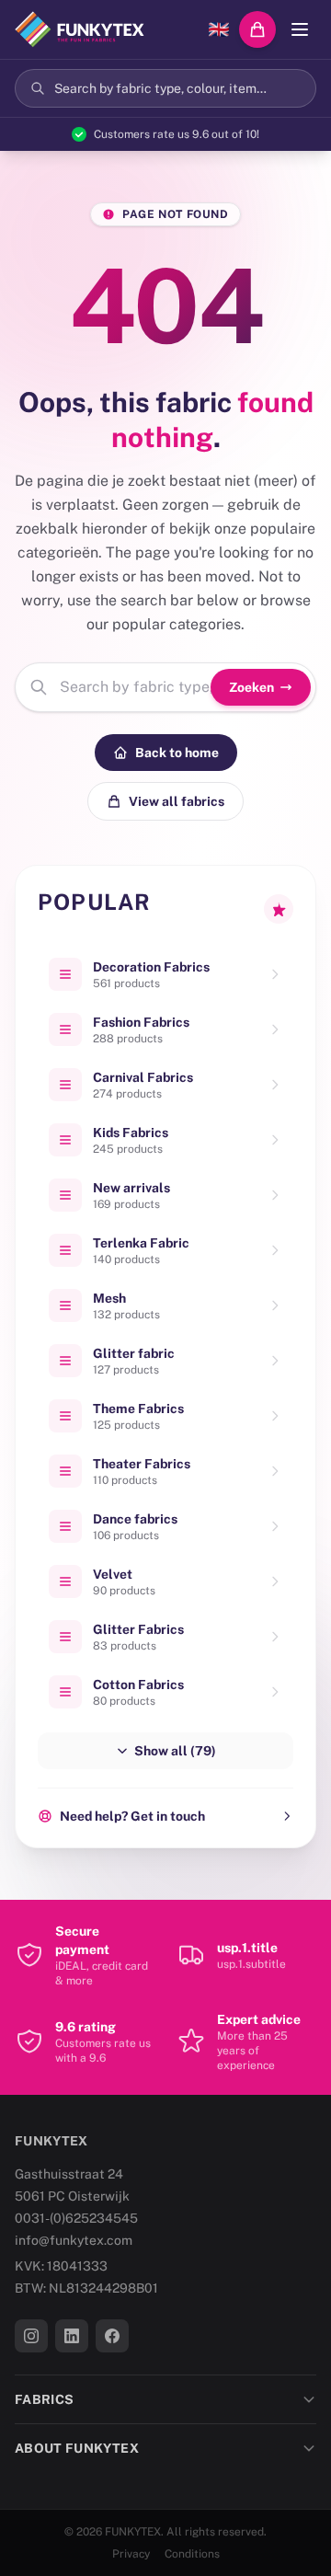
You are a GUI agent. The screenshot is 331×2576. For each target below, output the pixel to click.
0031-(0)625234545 (76, 2218)
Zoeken (251, 687)
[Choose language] (219, 29)
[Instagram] (31, 2336)
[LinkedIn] (72, 2336)
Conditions (192, 2554)
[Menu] (300, 29)
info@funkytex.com (74, 2240)
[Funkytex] (80, 29)
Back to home (177, 753)
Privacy (131, 2554)
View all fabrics (177, 801)
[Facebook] (112, 2336)
